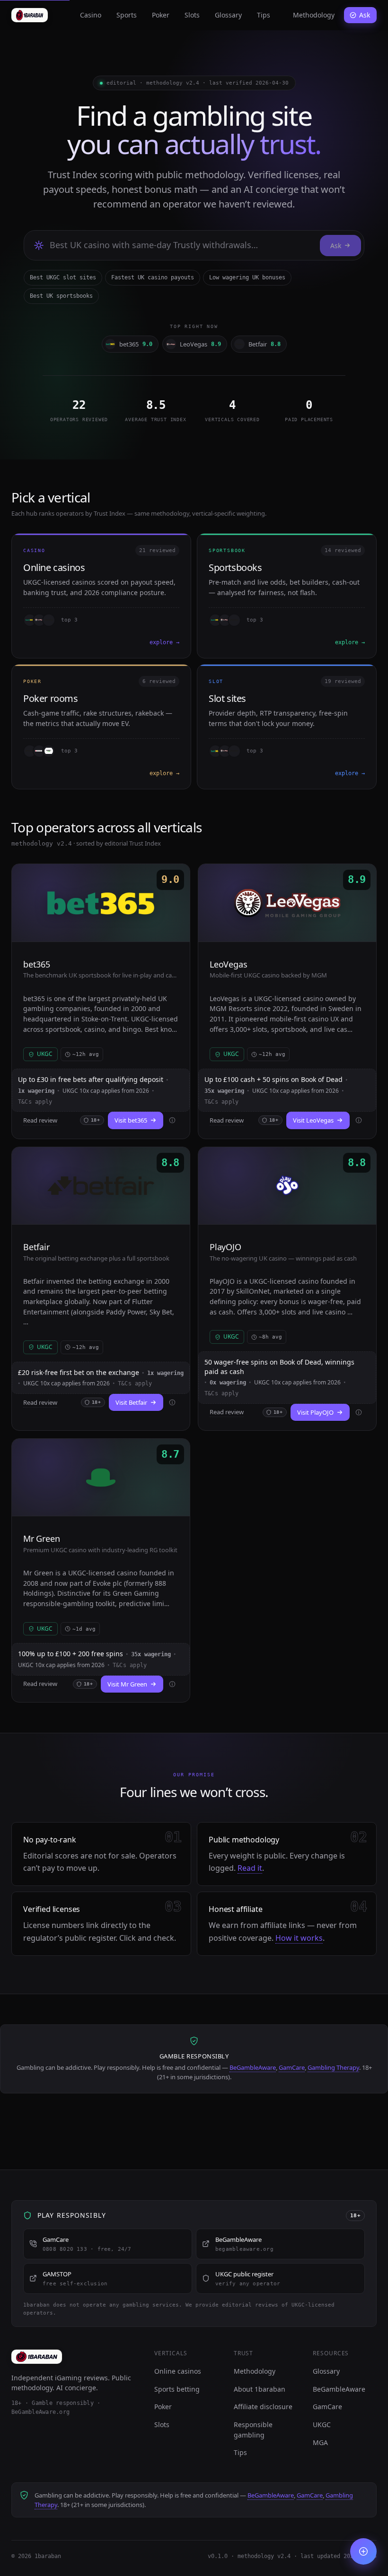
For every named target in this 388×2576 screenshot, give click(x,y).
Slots (192, 15)
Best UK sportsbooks (61, 296)
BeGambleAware (253, 2067)
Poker (161, 15)
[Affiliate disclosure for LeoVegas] (359, 1120)
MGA (320, 2442)
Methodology (314, 15)
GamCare (292, 2067)
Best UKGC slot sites (63, 277)
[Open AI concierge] (363, 2551)
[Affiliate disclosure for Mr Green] (172, 1684)
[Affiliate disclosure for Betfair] (172, 1402)
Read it (250, 1868)
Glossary (228, 15)
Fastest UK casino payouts (153, 277)
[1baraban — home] (30, 15)
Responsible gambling (253, 2430)
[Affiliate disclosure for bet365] (172, 1120)
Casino (91, 15)
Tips (264, 15)
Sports (127, 15)
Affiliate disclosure (263, 2407)
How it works (299, 1938)
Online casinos (178, 2371)
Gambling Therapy (333, 2067)
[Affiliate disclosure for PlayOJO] (359, 1412)
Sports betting (177, 2389)
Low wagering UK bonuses (247, 277)
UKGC (322, 2425)
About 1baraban (260, 2389)
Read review (40, 1120)
